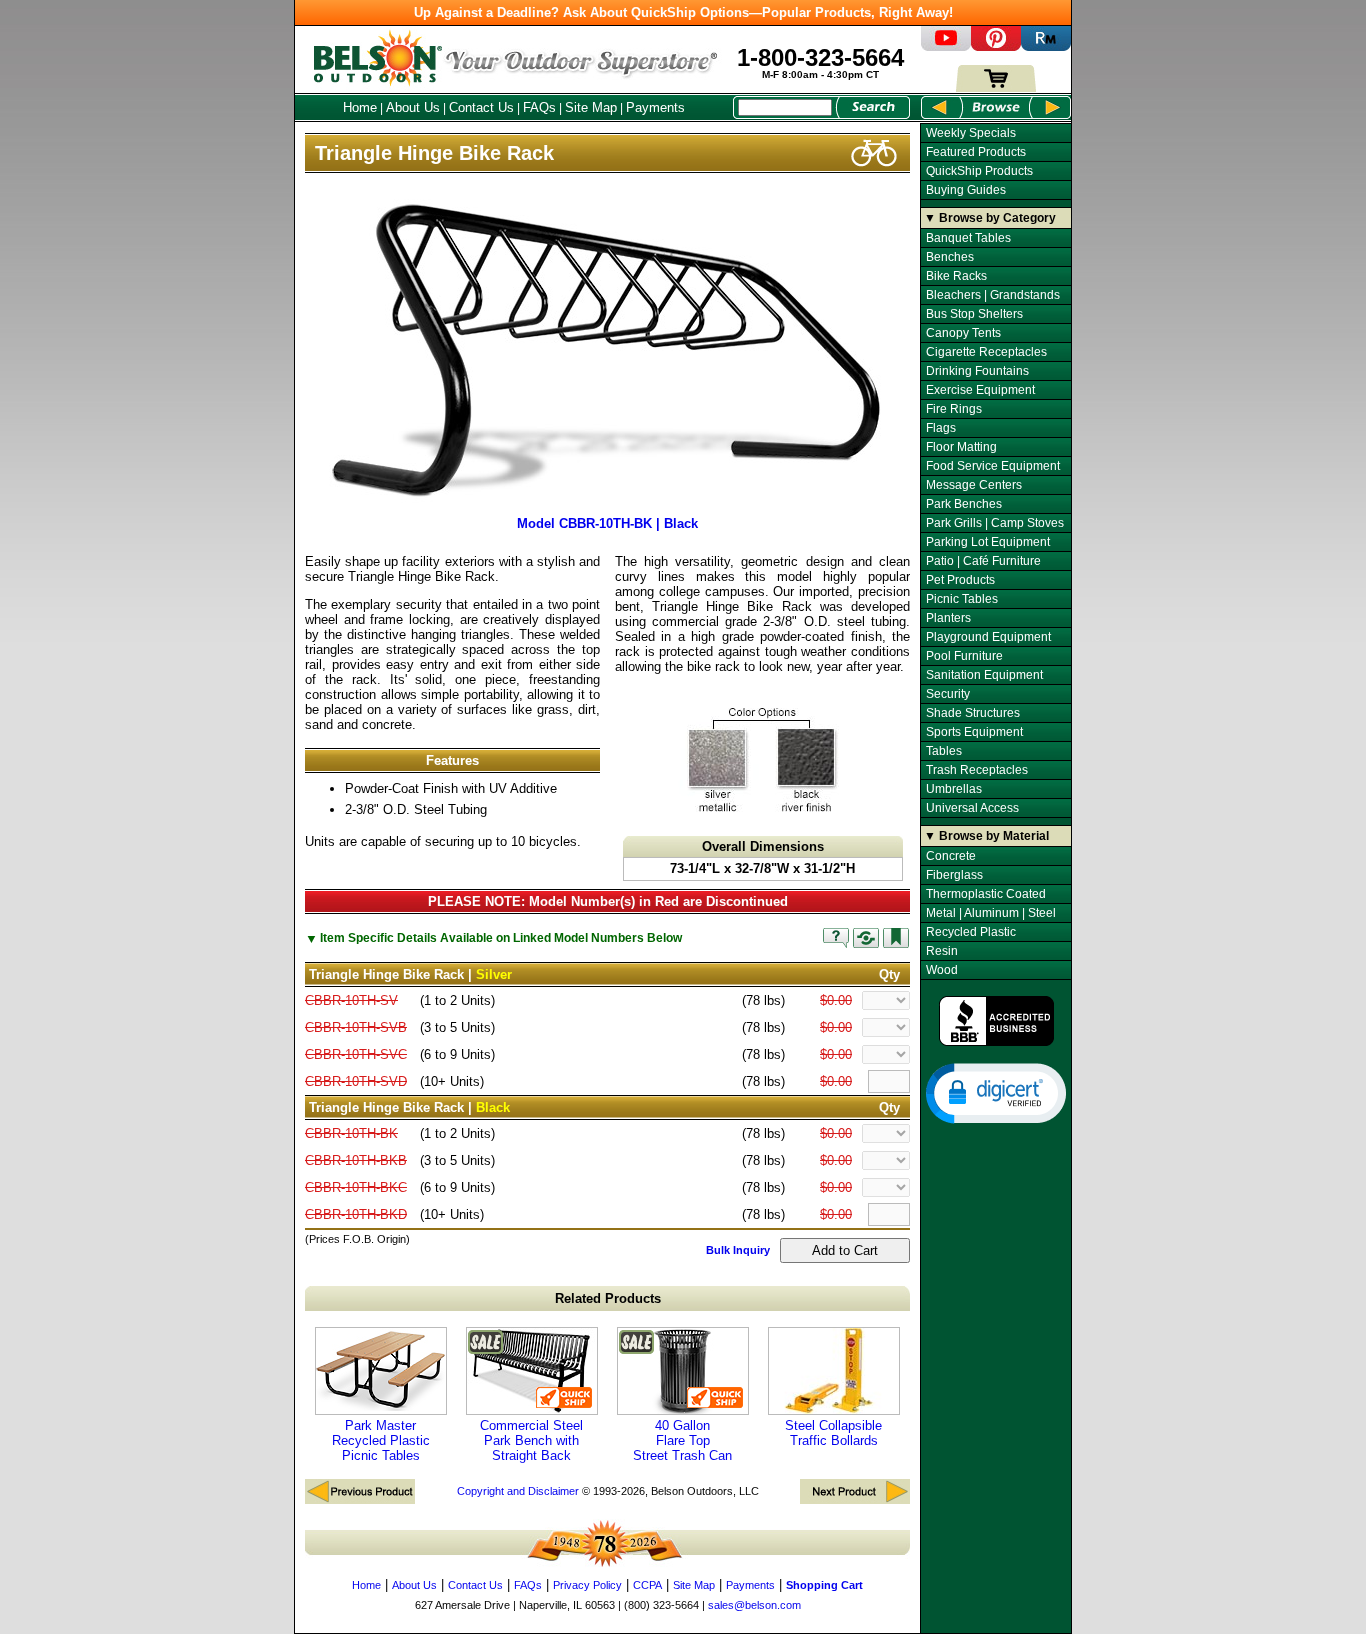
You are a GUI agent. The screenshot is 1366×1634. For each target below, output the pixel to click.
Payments (655, 107)
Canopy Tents (963, 333)
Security (948, 694)
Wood (942, 970)
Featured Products (976, 152)
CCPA (647, 1585)
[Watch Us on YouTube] (946, 46)
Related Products (608, 1298)
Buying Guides (966, 190)
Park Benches (964, 504)
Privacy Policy (587, 1585)
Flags (941, 428)
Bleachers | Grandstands (993, 295)
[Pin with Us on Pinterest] (996, 46)
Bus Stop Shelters (974, 314)
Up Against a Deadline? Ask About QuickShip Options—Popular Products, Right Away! (683, 12)
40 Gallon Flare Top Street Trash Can (682, 1440)
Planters (948, 618)
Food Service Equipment (993, 466)
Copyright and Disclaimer (518, 1491)
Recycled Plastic (971, 932)
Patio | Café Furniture (983, 561)
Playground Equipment (988, 637)
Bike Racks (956, 276)
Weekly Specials (971, 133)
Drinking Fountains (977, 371)
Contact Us (481, 107)
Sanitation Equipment (984, 675)
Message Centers (974, 485)
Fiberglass (954, 875)
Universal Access (972, 808)
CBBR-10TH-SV (351, 1000)
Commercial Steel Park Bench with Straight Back (531, 1440)
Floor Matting (961, 447)
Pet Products (960, 580)
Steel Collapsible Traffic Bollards (833, 1433)
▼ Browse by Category (990, 218)
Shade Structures (973, 713)
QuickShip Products (979, 171)
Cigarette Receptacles (986, 352)
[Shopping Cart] (996, 87)
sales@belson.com (754, 1605)
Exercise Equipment (980, 390)
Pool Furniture (964, 656)
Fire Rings (954, 409)
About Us (413, 107)
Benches (950, 257)
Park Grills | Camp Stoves (995, 523)
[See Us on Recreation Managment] (1046, 46)
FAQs (539, 107)
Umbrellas (954, 789)
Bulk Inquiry (738, 1250)
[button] (996, 1092)
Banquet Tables (968, 238)
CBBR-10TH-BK (351, 1133)
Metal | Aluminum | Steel (991, 913)
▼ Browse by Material (986, 836)
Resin (942, 951)
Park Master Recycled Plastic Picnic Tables (381, 1440)
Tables (944, 751)
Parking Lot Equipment (988, 542)
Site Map (591, 107)
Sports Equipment (974, 732)
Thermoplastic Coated (986, 894)
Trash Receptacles (977, 770)
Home (360, 107)
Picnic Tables (962, 599)
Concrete (951, 856)
